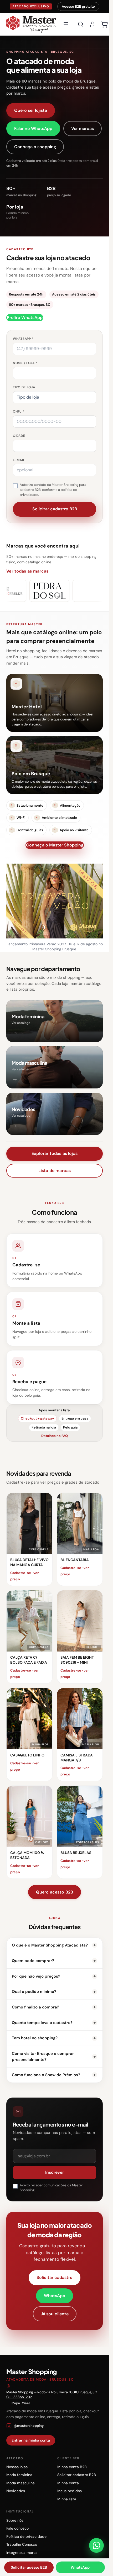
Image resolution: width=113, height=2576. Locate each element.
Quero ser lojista (31, 110)
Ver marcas (83, 129)
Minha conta (68, 2483)
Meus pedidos (70, 2491)
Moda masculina (20, 2483)
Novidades (16, 2491)
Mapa (16, 2403)
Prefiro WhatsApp (25, 318)
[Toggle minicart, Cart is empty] (104, 24)
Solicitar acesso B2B (29, 2567)
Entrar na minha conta (31, 2440)
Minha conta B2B (72, 2467)
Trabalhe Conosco (22, 2544)
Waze (26, 2403)
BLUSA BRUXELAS (76, 1853)
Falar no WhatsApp (33, 129)
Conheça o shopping (35, 147)
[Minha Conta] (92, 24)
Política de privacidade (26, 2536)
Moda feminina (19, 2475)
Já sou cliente (55, 2314)
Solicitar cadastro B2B (77, 2475)
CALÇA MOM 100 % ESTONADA (27, 1855)
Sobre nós (15, 2520)
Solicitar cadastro (55, 2277)
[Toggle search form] (81, 24)
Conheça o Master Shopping (55, 845)
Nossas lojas (17, 2467)
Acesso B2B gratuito (78, 6)
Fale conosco (17, 2528)
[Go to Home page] (31, 24)
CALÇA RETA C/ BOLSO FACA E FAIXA (29, 1660)
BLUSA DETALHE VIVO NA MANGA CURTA (29, 1562)
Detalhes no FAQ (55, 1436)
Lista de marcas (55, 1171)
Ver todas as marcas (27, 571)
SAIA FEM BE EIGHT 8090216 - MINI (77, 1660)
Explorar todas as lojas (55, 1153)
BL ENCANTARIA (75, 1560)
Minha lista (67, 2499)
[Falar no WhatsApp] (96, 2545)
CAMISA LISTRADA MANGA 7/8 (77, 1758)
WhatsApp (55, 2296)
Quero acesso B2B (55, 1892)
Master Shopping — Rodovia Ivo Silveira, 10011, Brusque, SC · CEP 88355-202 (52, 2395)
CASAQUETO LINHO (27, 1755)
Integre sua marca (22, 2553)
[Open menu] (66, 24)
